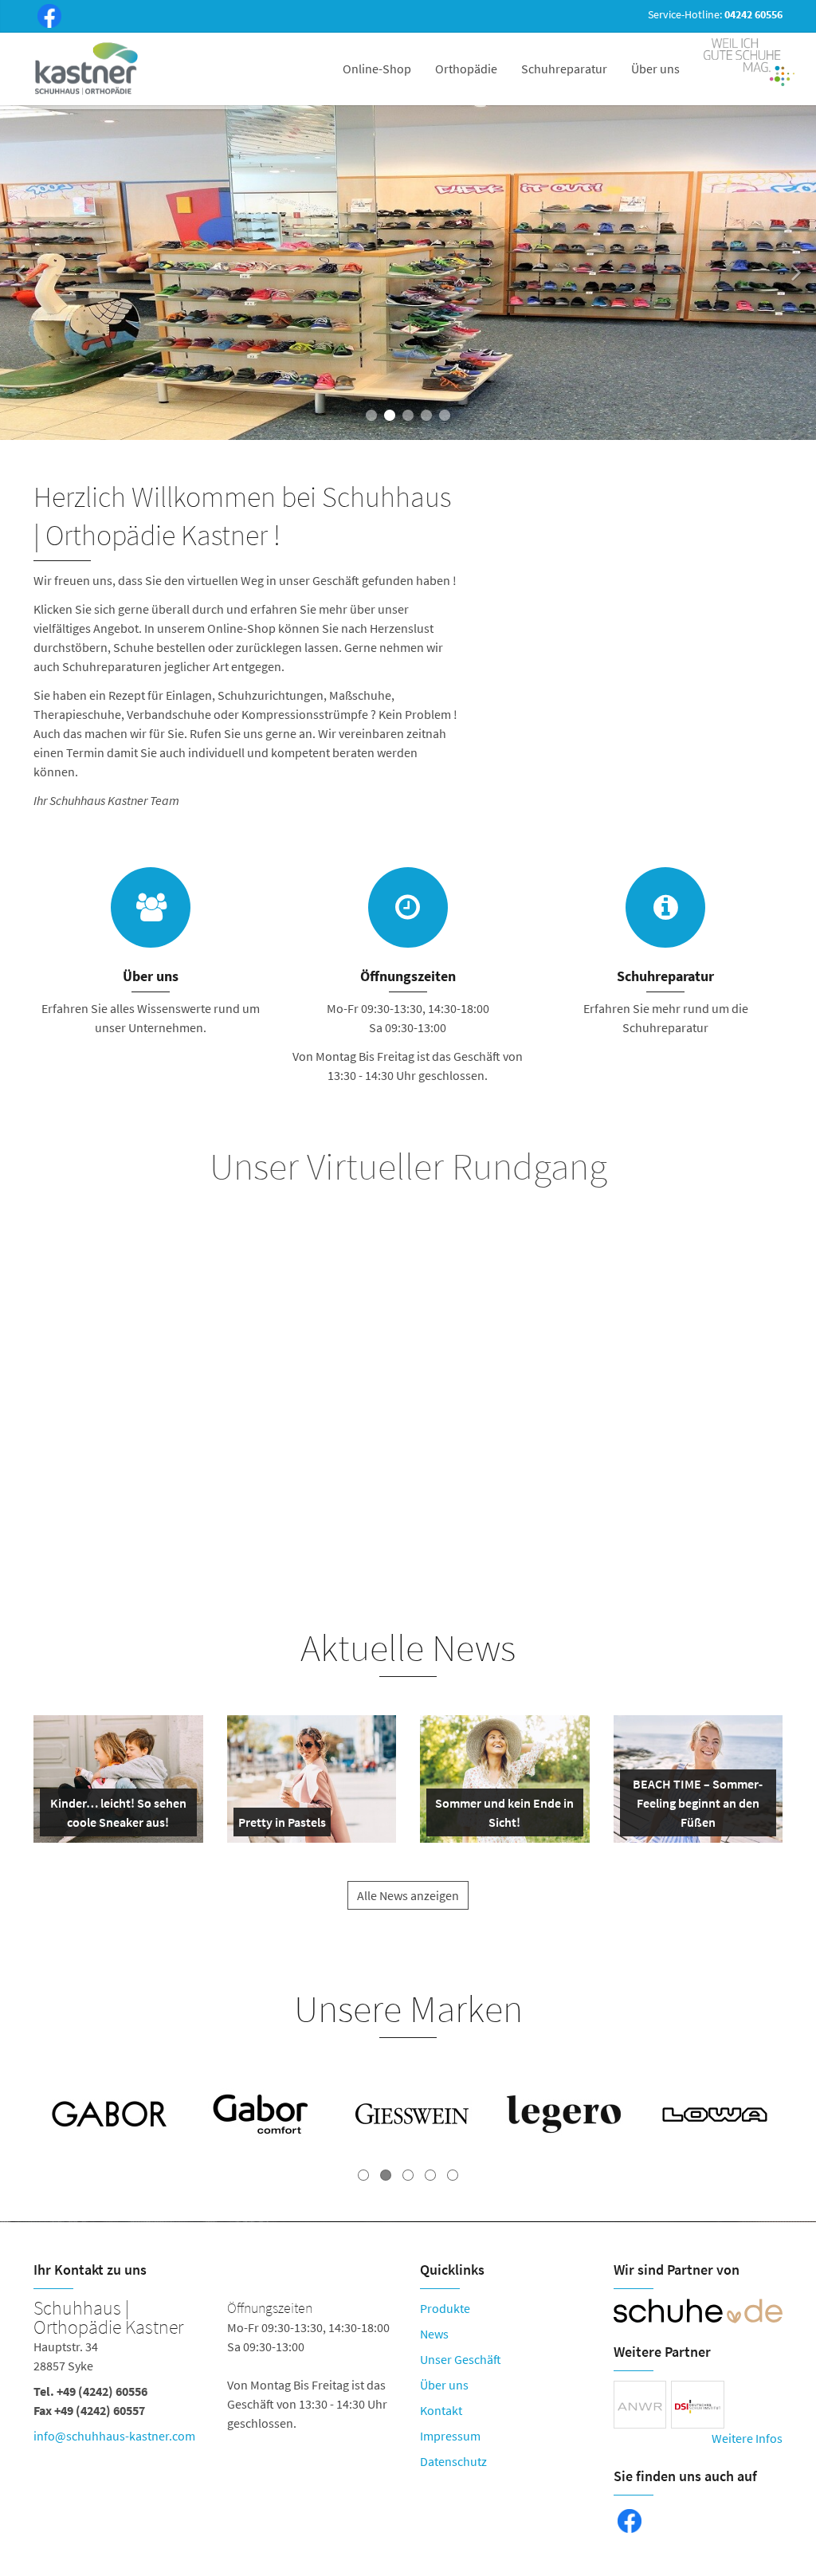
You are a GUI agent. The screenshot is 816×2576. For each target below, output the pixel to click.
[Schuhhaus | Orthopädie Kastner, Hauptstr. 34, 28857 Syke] (215, 2375)
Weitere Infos (747, 2438)
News (434, 2334)
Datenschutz (453, 2461)
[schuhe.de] (698, 2311)
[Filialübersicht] (408, 907)
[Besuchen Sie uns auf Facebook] (46, 18)
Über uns (655, 69)
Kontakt (441, 2410)
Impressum (450, 2436)
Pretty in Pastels (282, 1825)
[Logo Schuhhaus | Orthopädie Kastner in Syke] (88, 69)
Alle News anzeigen (408, 1895)
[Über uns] (151, 907)
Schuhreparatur (564, 69)
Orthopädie (466, 69)
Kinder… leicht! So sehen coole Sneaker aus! (118, 1816)
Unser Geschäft (461, 2359)
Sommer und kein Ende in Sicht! (504, 1816)
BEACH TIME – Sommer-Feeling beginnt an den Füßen (697, 1806)
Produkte (445, 2308)
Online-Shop (377, 69)
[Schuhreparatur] (665, 907)
